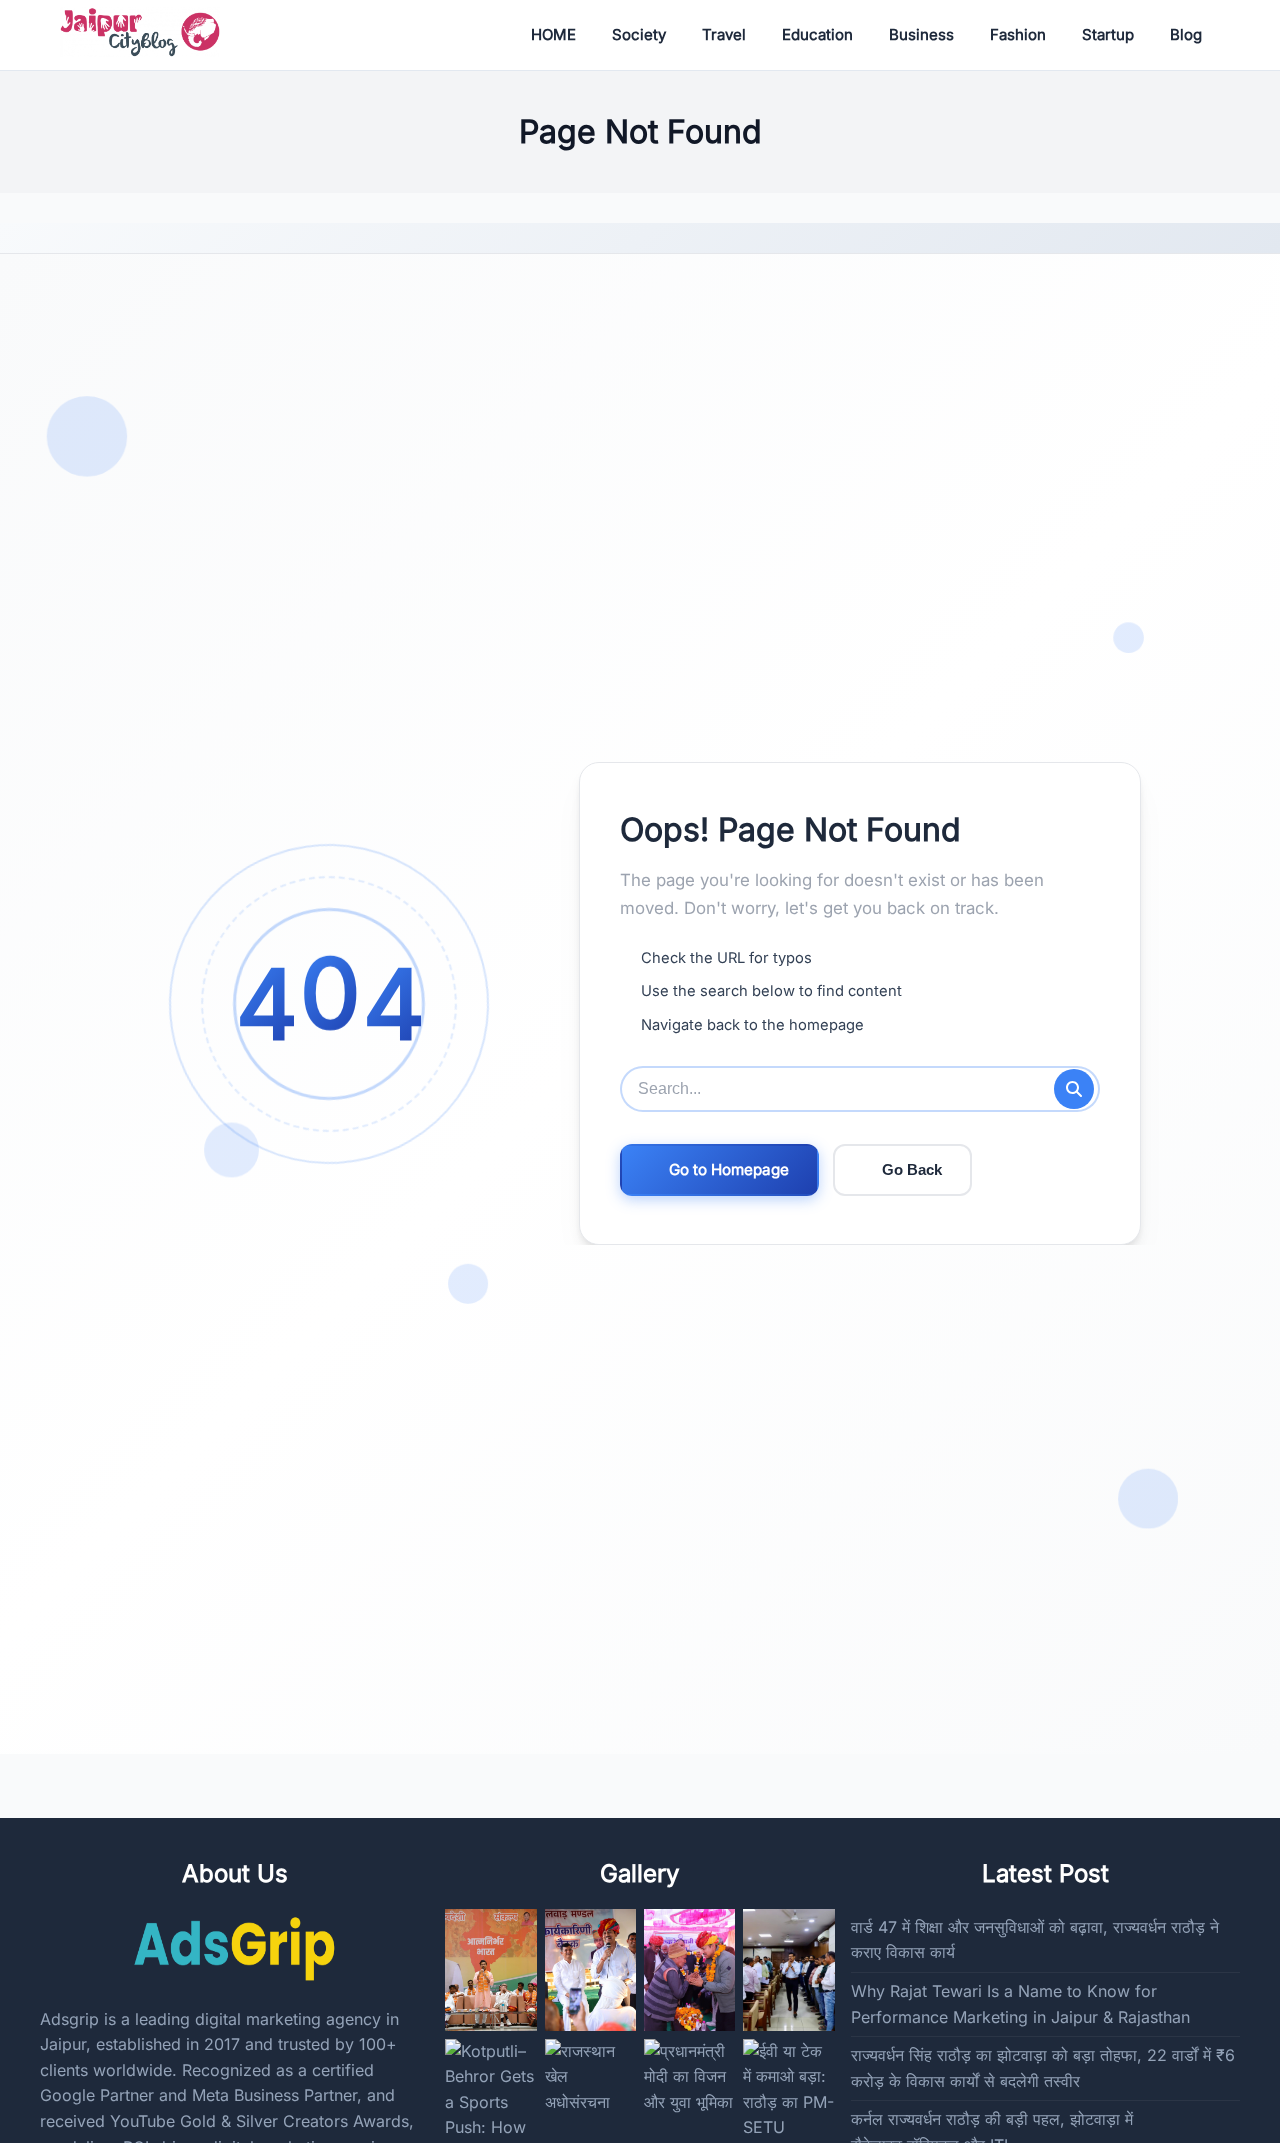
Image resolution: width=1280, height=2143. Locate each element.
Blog (1186, 34)
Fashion (1018, 34)
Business (921, 34)
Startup (1108, 34)
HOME (553, 34)
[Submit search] (1074, 1089)
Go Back (912, 1169)
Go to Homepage (729, 1169)
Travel (724, 34)
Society (639, 34)
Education (817, 34)
